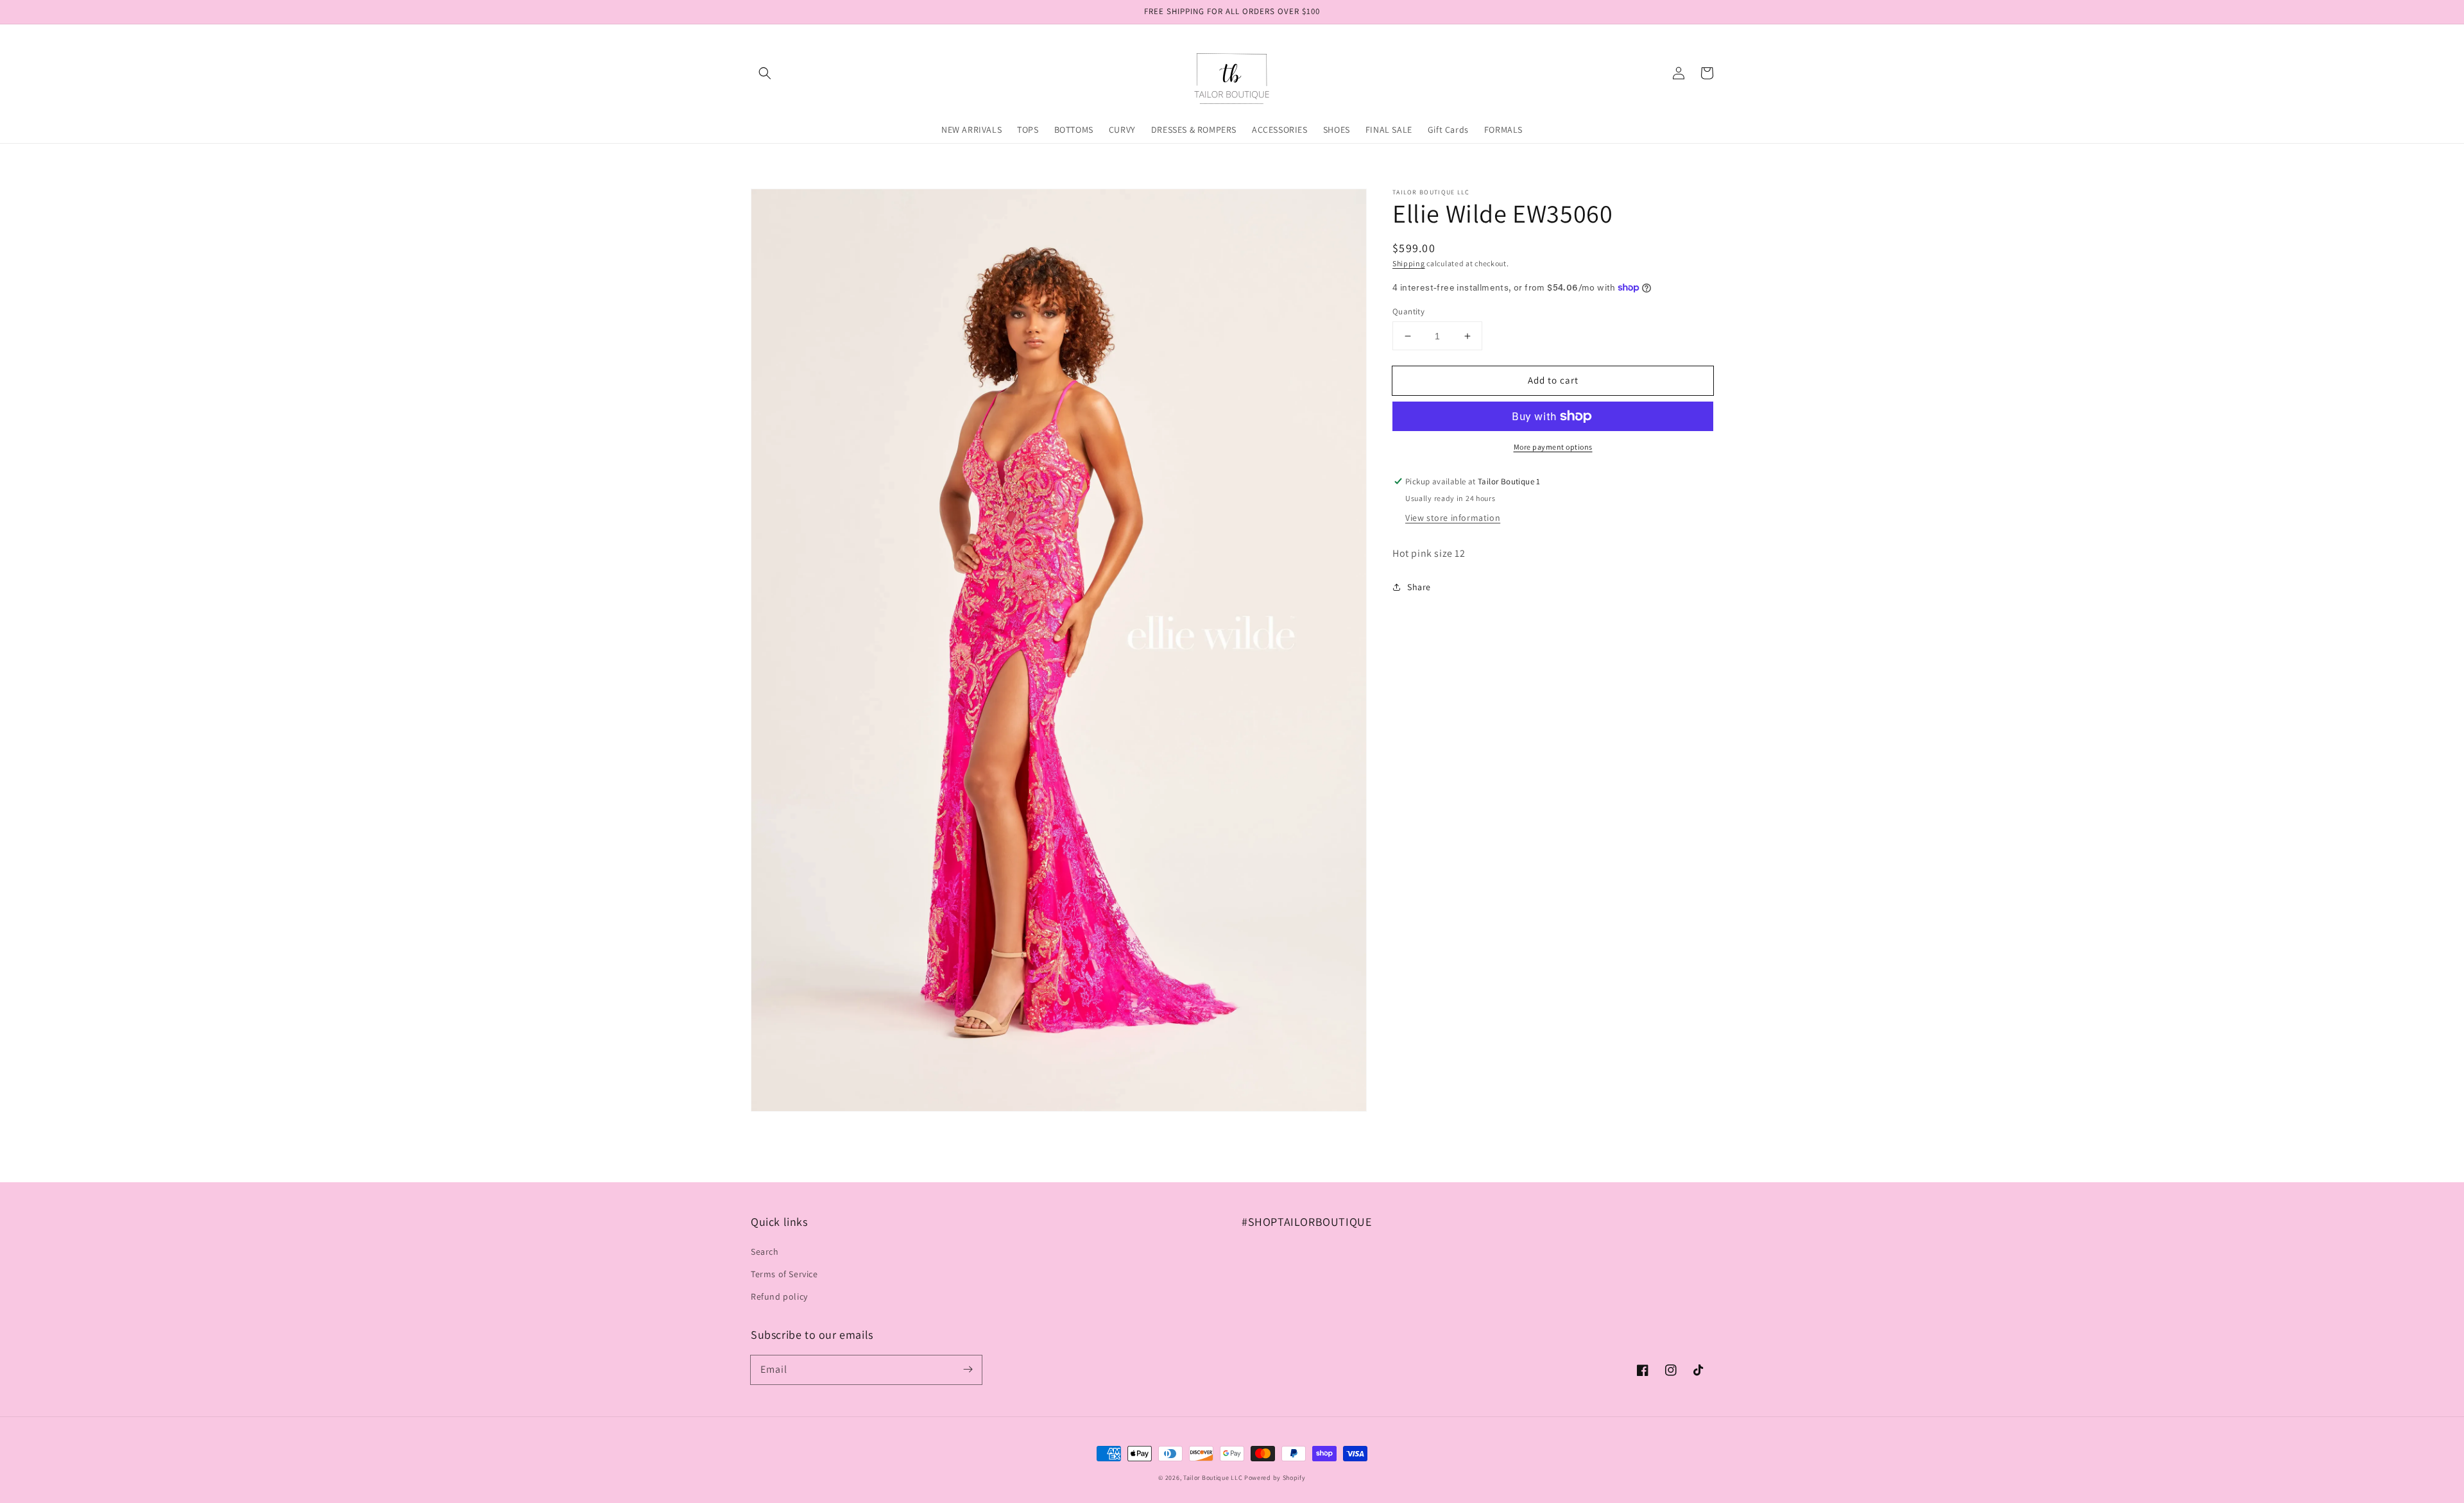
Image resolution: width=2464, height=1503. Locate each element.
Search (765, 1252)
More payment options (1553, 447)
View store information (1453, 518)
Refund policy (779, 1296)
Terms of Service (784, 1274)
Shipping (1409, 263)
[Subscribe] (968, 1370)
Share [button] (1419, 587)
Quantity (1408, 311)
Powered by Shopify (1275, 1478)
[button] (765, 73)
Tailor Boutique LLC (1213, 1478)
